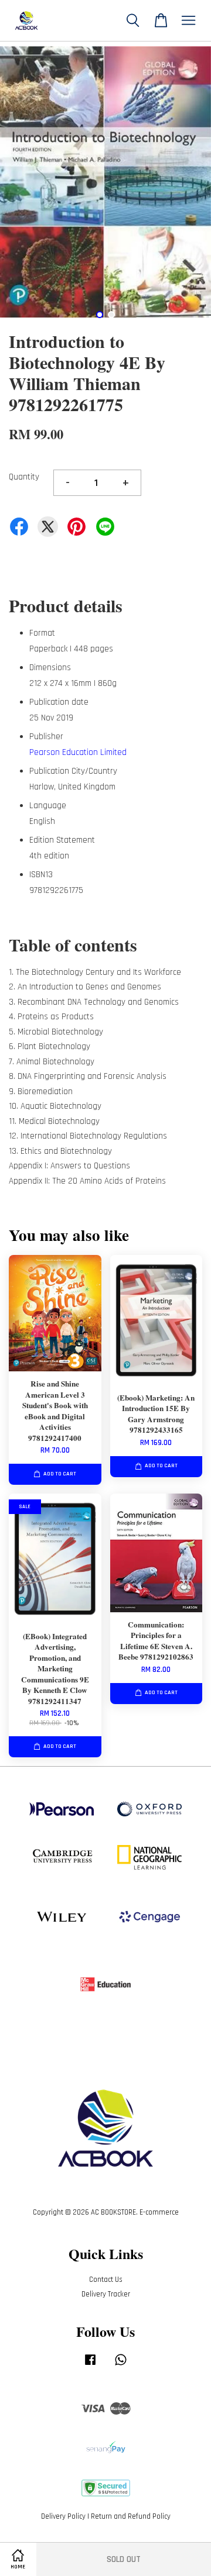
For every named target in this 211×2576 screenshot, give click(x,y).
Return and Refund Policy (131, 2516)
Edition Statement (62, 840)
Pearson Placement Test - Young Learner (106, 21)
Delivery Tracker (106, 2294)
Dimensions (50, 668)
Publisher (46, 737)
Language (48, 806)
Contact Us (106, 2280)
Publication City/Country (73, 771)
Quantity (24, 477)
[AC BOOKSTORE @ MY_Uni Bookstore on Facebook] (90, 2365)
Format (42, 633)
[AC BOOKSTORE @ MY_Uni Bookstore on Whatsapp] (121, 2365)
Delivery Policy (63, 2516)
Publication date (59, 702)
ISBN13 (41, 875)
